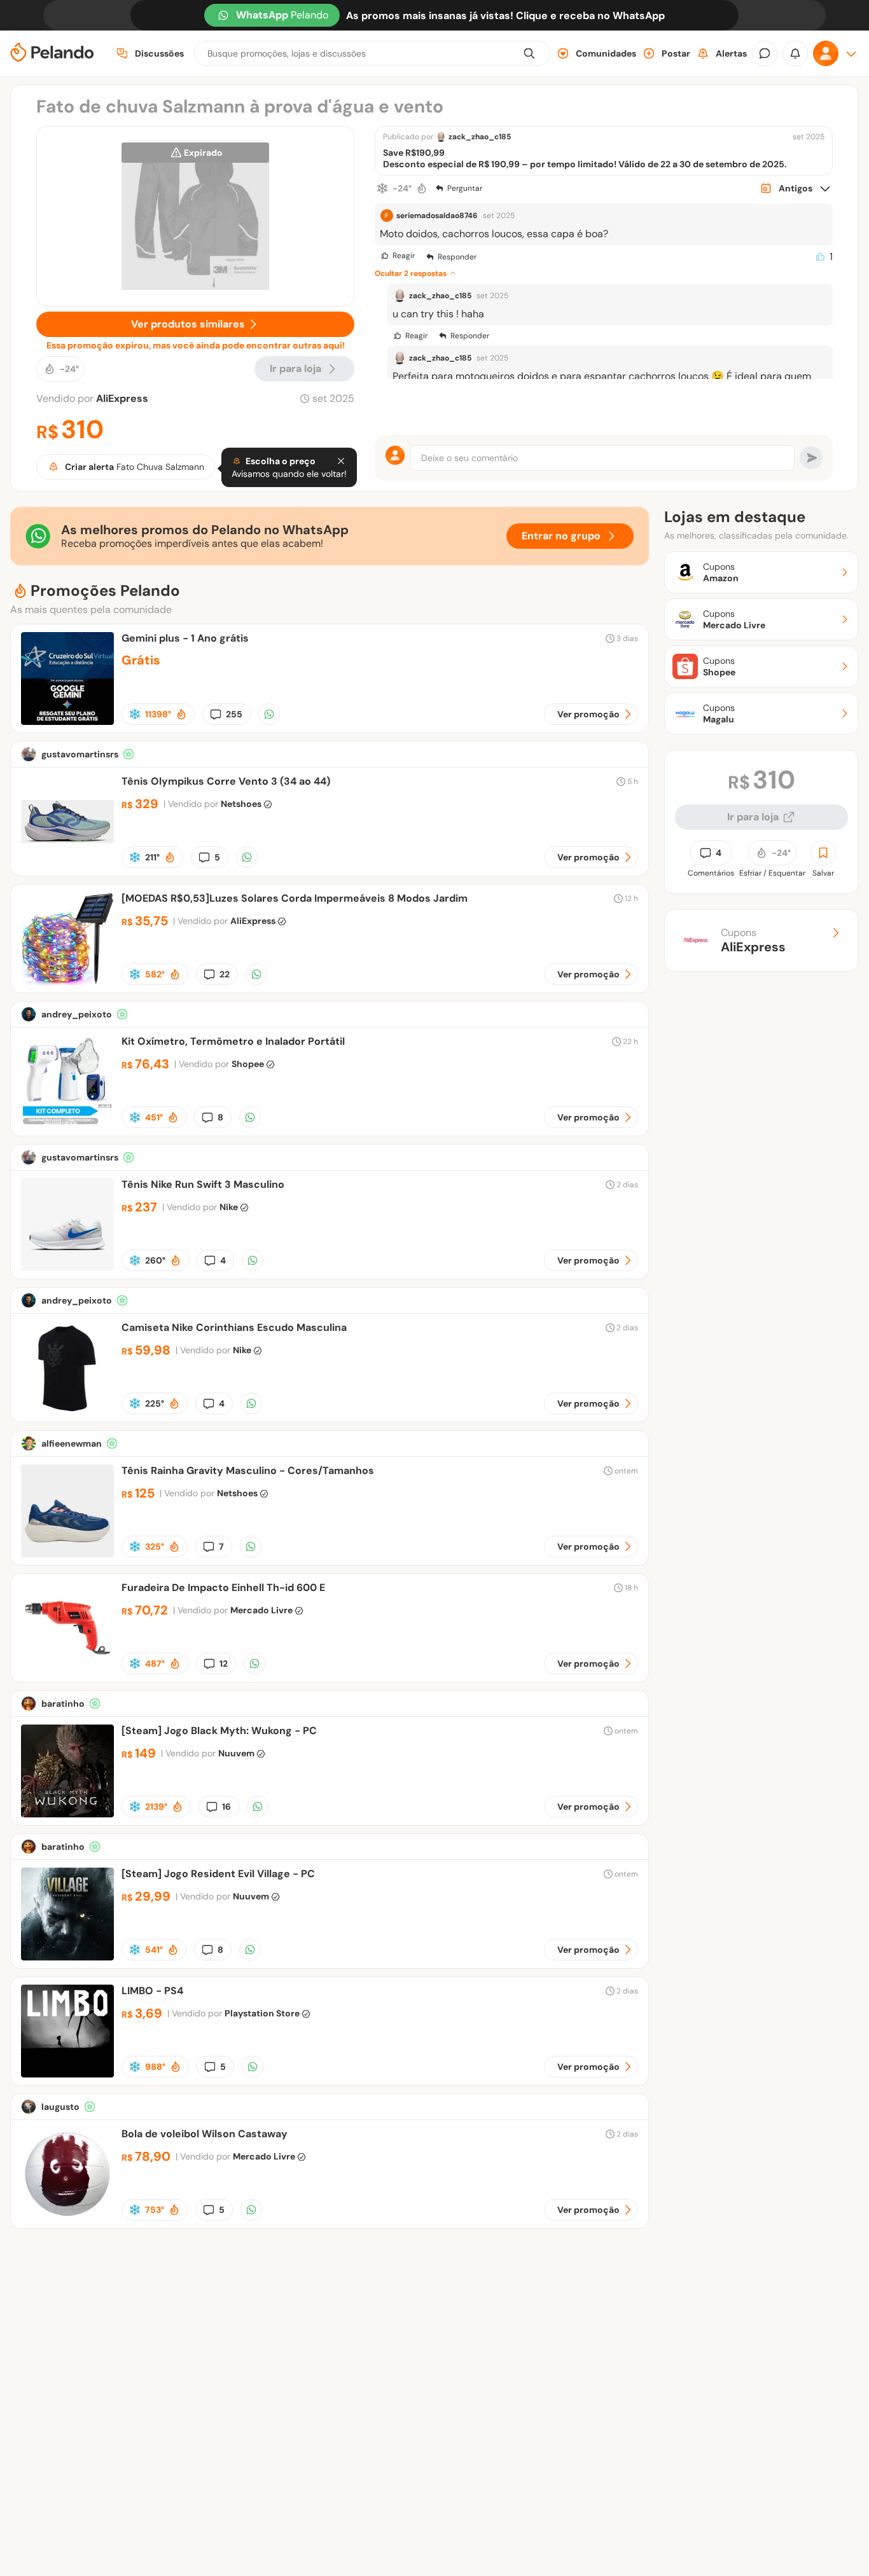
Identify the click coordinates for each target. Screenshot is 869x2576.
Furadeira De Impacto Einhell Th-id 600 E (223, 1588)
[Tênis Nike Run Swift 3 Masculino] (67, 1268)
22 (225, 974)
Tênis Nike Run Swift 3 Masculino (203, 1184)
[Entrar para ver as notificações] (795, 53)
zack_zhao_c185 (480, 137)
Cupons (753, 940)
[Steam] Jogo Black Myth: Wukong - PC (219, 1731)
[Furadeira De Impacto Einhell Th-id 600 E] (67, 1671)
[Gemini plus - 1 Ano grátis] (67, 721)
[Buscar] (529, 53)
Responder (457, 257)
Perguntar (465, 188)
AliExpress (122, 398)
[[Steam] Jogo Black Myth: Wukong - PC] (67, 1814)
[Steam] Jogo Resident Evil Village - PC (218, 1874)
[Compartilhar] (269, 714)
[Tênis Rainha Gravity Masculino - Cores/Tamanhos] (67, 1554)
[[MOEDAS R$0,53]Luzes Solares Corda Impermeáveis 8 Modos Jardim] (67, 981)
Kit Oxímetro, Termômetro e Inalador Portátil (233, 1041)
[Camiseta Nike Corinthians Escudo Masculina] (67, 1411)
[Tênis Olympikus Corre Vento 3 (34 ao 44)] (67, 864)
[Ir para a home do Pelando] (52, 54)
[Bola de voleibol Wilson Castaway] (67, 2217)
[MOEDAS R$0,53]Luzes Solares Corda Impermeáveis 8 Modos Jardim (295, 898)
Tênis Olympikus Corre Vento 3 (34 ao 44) (226, 781)
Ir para (295, 368)
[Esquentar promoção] (422, 188)
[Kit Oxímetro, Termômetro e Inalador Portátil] (67, 1125)
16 (226, 1807)
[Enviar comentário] (811, 458)
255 (234, 714)
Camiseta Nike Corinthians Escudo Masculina (234, 1327)
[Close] (341, 461)
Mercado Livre (261, 1610)
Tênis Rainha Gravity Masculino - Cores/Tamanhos (248, 1471)
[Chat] (765, 53)
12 (224, 1663)
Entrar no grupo (561, 536)
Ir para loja (753, 817)
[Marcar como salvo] (823, 853)
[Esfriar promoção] (382, 188)
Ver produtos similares (188, 324)
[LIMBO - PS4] (67, 2074)
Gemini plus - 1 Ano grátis (185, 638)
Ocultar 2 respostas (411, 273)
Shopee (248, 1064)
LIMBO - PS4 (152, 1991)
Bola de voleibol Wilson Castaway (205, 2134)
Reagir (404, 256)
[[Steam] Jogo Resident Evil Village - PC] (67, 1957)
